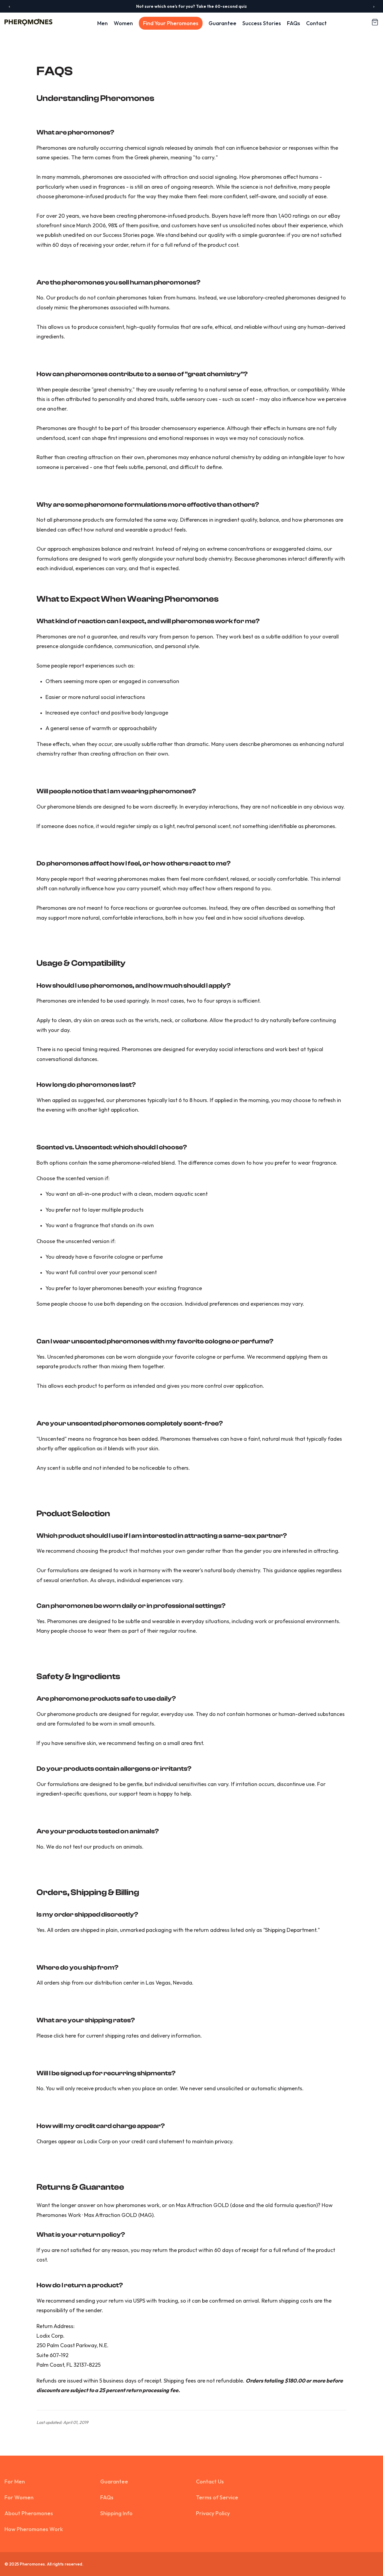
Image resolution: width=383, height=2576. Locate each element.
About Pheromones (29, 2513)
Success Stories (262, 23)
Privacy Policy (213, 2513)
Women (123, 23)
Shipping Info (116, 2513)
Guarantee (222, 23)
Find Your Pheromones (171, 23)
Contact (316, 23)
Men (102, 23)
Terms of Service (217, 2497)
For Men (15, 2482)
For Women (19, 2497)
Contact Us (210, 2482)
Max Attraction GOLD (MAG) (119, 2215)
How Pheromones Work (34, 2529)
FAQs (294, 23)
